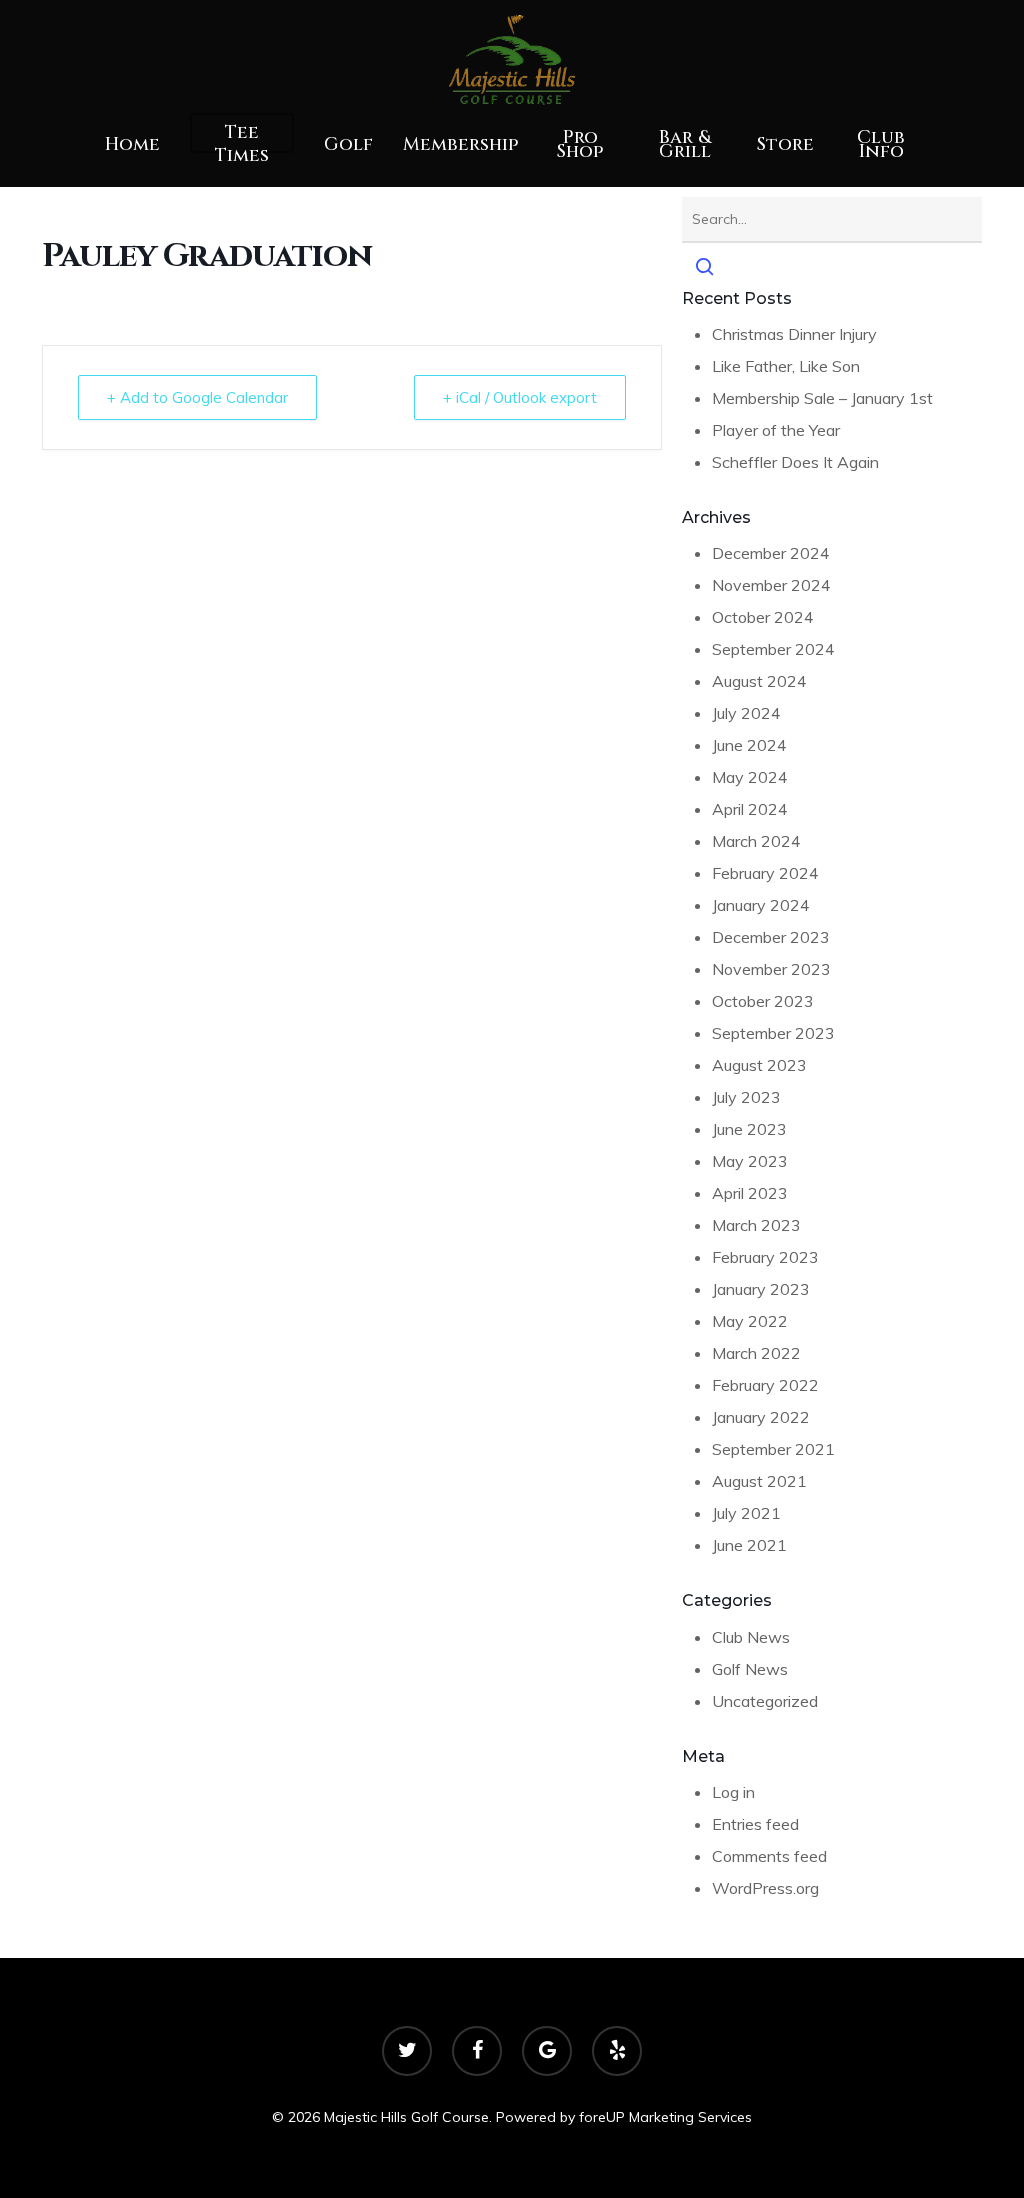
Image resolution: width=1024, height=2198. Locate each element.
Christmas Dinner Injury (794, 334)
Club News (751, 1637)
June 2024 (749, 745)
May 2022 (750, 1321)
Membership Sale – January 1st (822, 398)
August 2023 (759, 1065)
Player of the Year (776, 430)
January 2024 (761, 905)
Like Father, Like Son (786, 366)
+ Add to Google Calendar (197, 397)
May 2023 (750, 1161)
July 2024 (746, 713)
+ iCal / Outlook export (520, 397)
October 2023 (763, 1001)
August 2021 (759, 1481)
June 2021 (749, 1545)
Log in (733, 1792)
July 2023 (746, 1097)
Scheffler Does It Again (795, 462)
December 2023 (771, 937)
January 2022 (761, 1417)
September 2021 (773, 1449)
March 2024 (756, 841)
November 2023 (771, 969)
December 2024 (771, 553)
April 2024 (750, 809)
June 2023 (749, 1129)
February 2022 (765, 1385)
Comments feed (769, 1856)
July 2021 (746, 1513)
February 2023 (765, 1257)
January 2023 (761, 1289)
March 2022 (756, 1353)
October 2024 (763, 617)
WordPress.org (765, 1888)
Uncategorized (765, 1701)
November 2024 (771, 585)
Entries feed (755, 1824)
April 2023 (750, 1193)
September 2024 (773, 649)
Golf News (750, 1669)
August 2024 (759, 681)
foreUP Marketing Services (665, 2117)
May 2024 (750, 777)
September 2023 (773, 1033)
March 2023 (756, 1225)
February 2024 (765, 873)
